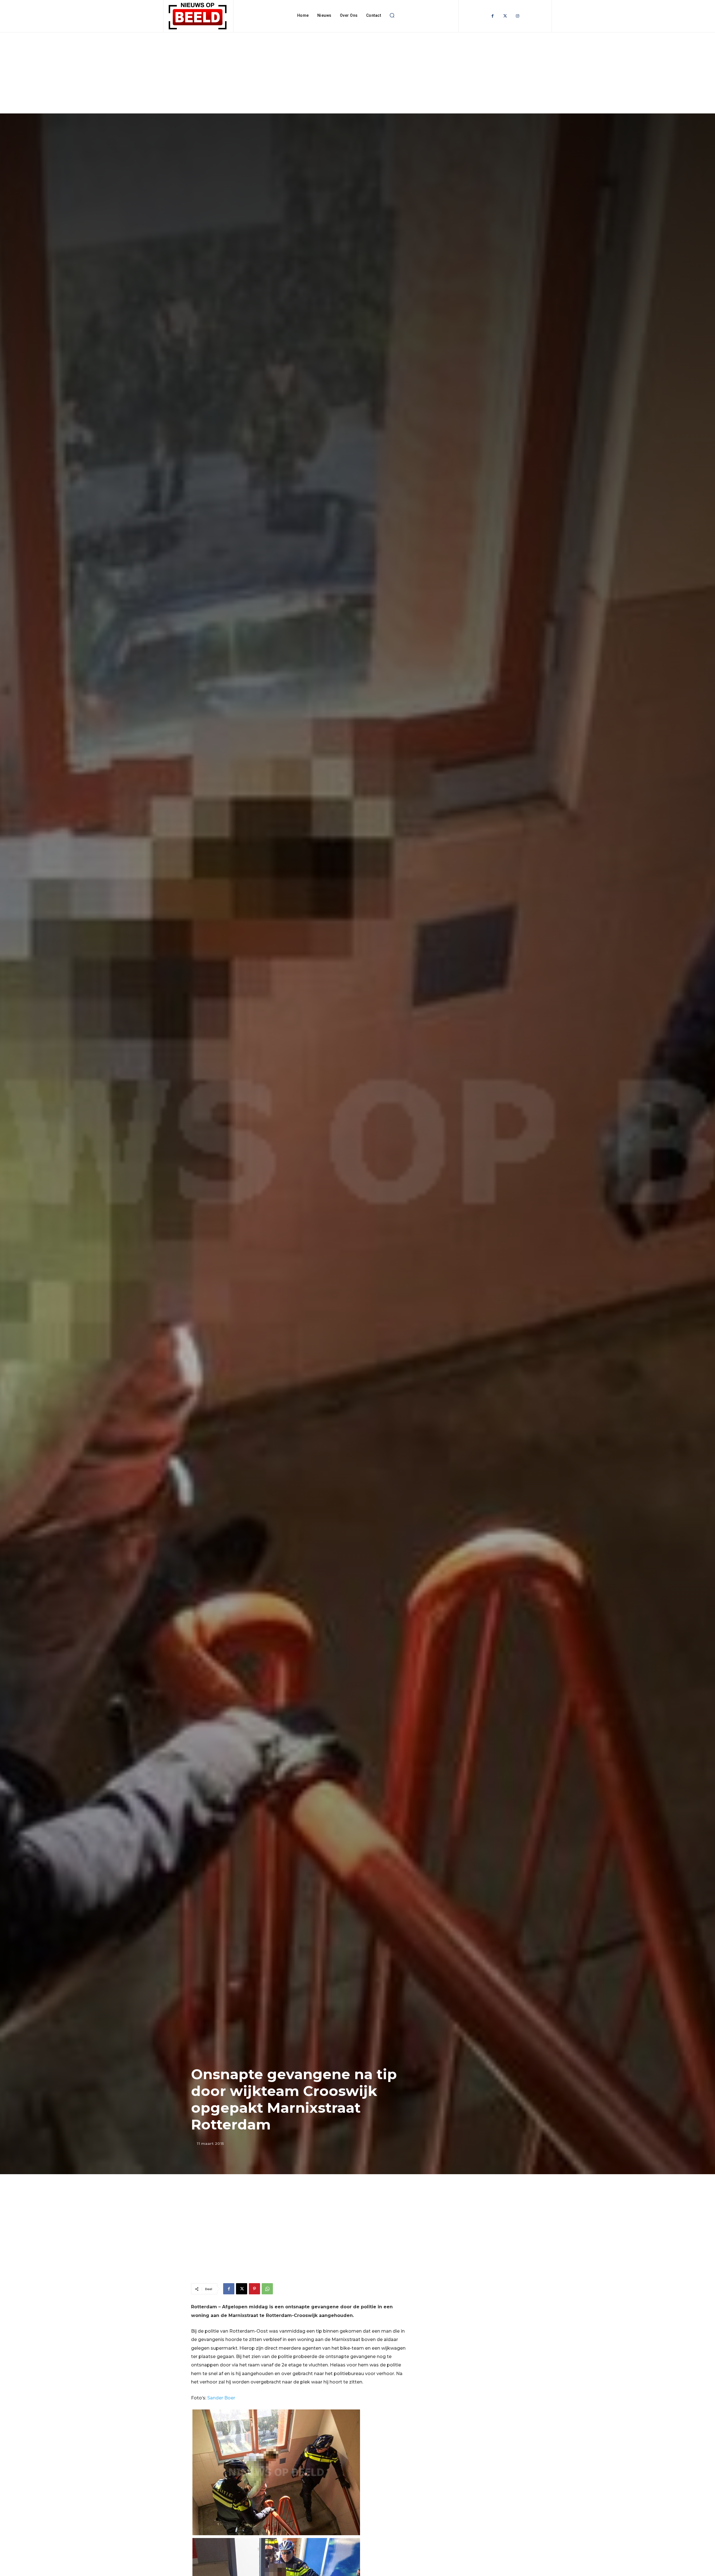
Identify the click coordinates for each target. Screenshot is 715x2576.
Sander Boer (221, 2398)
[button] (392, 15)
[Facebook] (493, 16)
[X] (242, 2289)
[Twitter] (505, 16)
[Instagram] (518, 16)
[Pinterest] (254, 2289)
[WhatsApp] (267, 2289)
